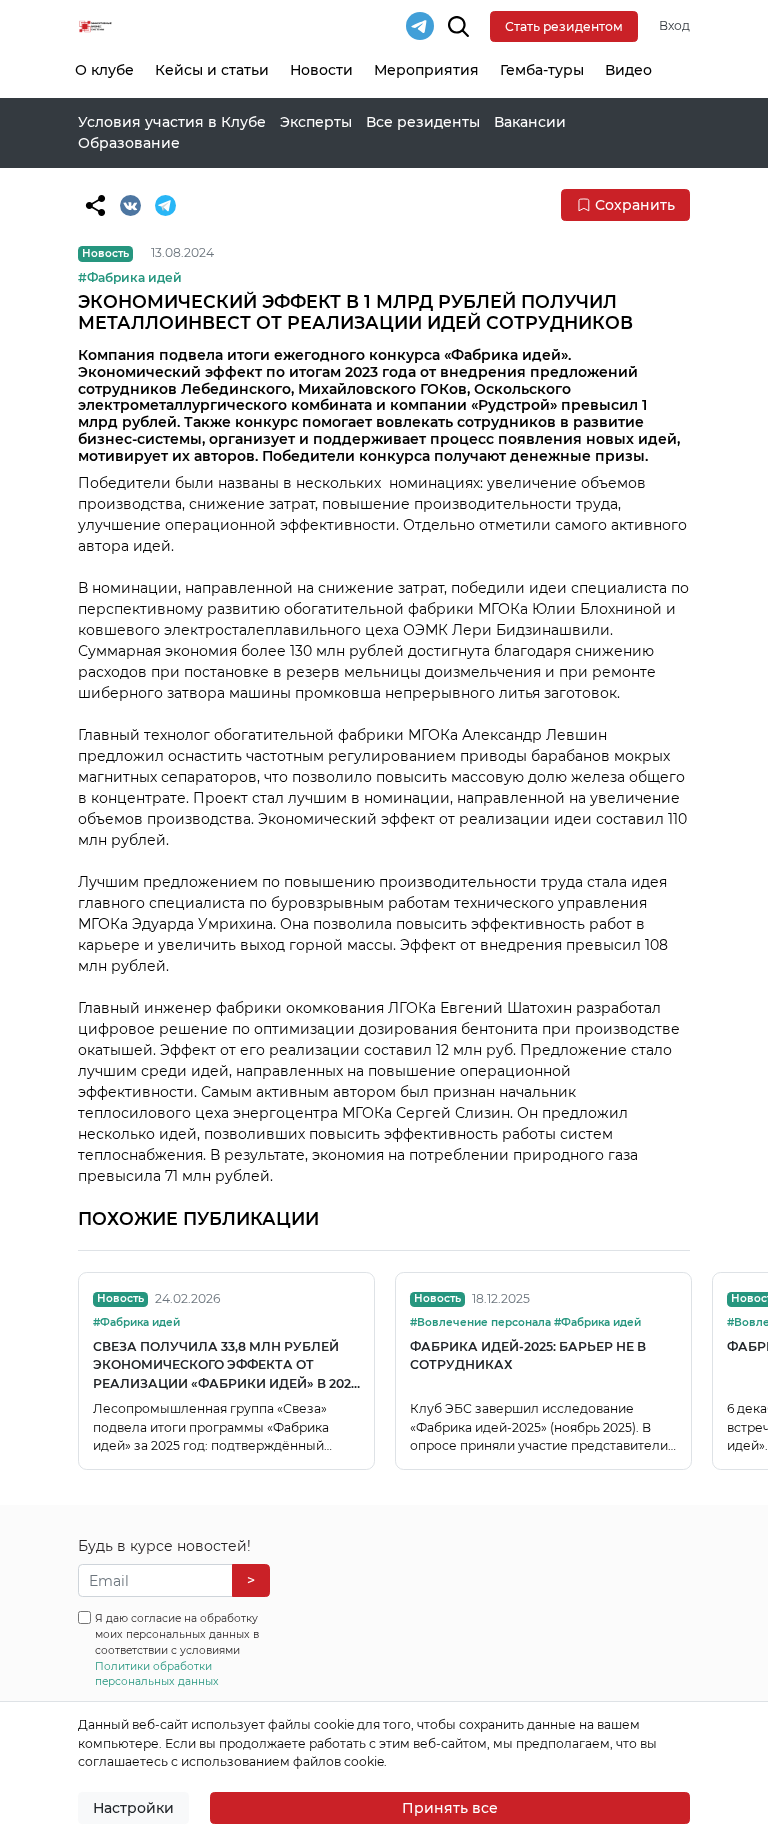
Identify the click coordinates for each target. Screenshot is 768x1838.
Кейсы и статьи (212, 70)
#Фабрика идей (130, 277)
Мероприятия (426, 70)
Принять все (450, 1808)
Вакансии (530, 122)
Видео (628, 70)
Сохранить (635, 205)
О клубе (104, 70)
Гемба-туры (542, 70)
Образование (129, 143)
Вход (674, 25)
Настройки (133, 1808)
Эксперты (316, 122)
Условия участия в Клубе (172, 122)
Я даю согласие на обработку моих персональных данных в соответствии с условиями (177, 1650)
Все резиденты (423, 122)
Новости (321, 70)
